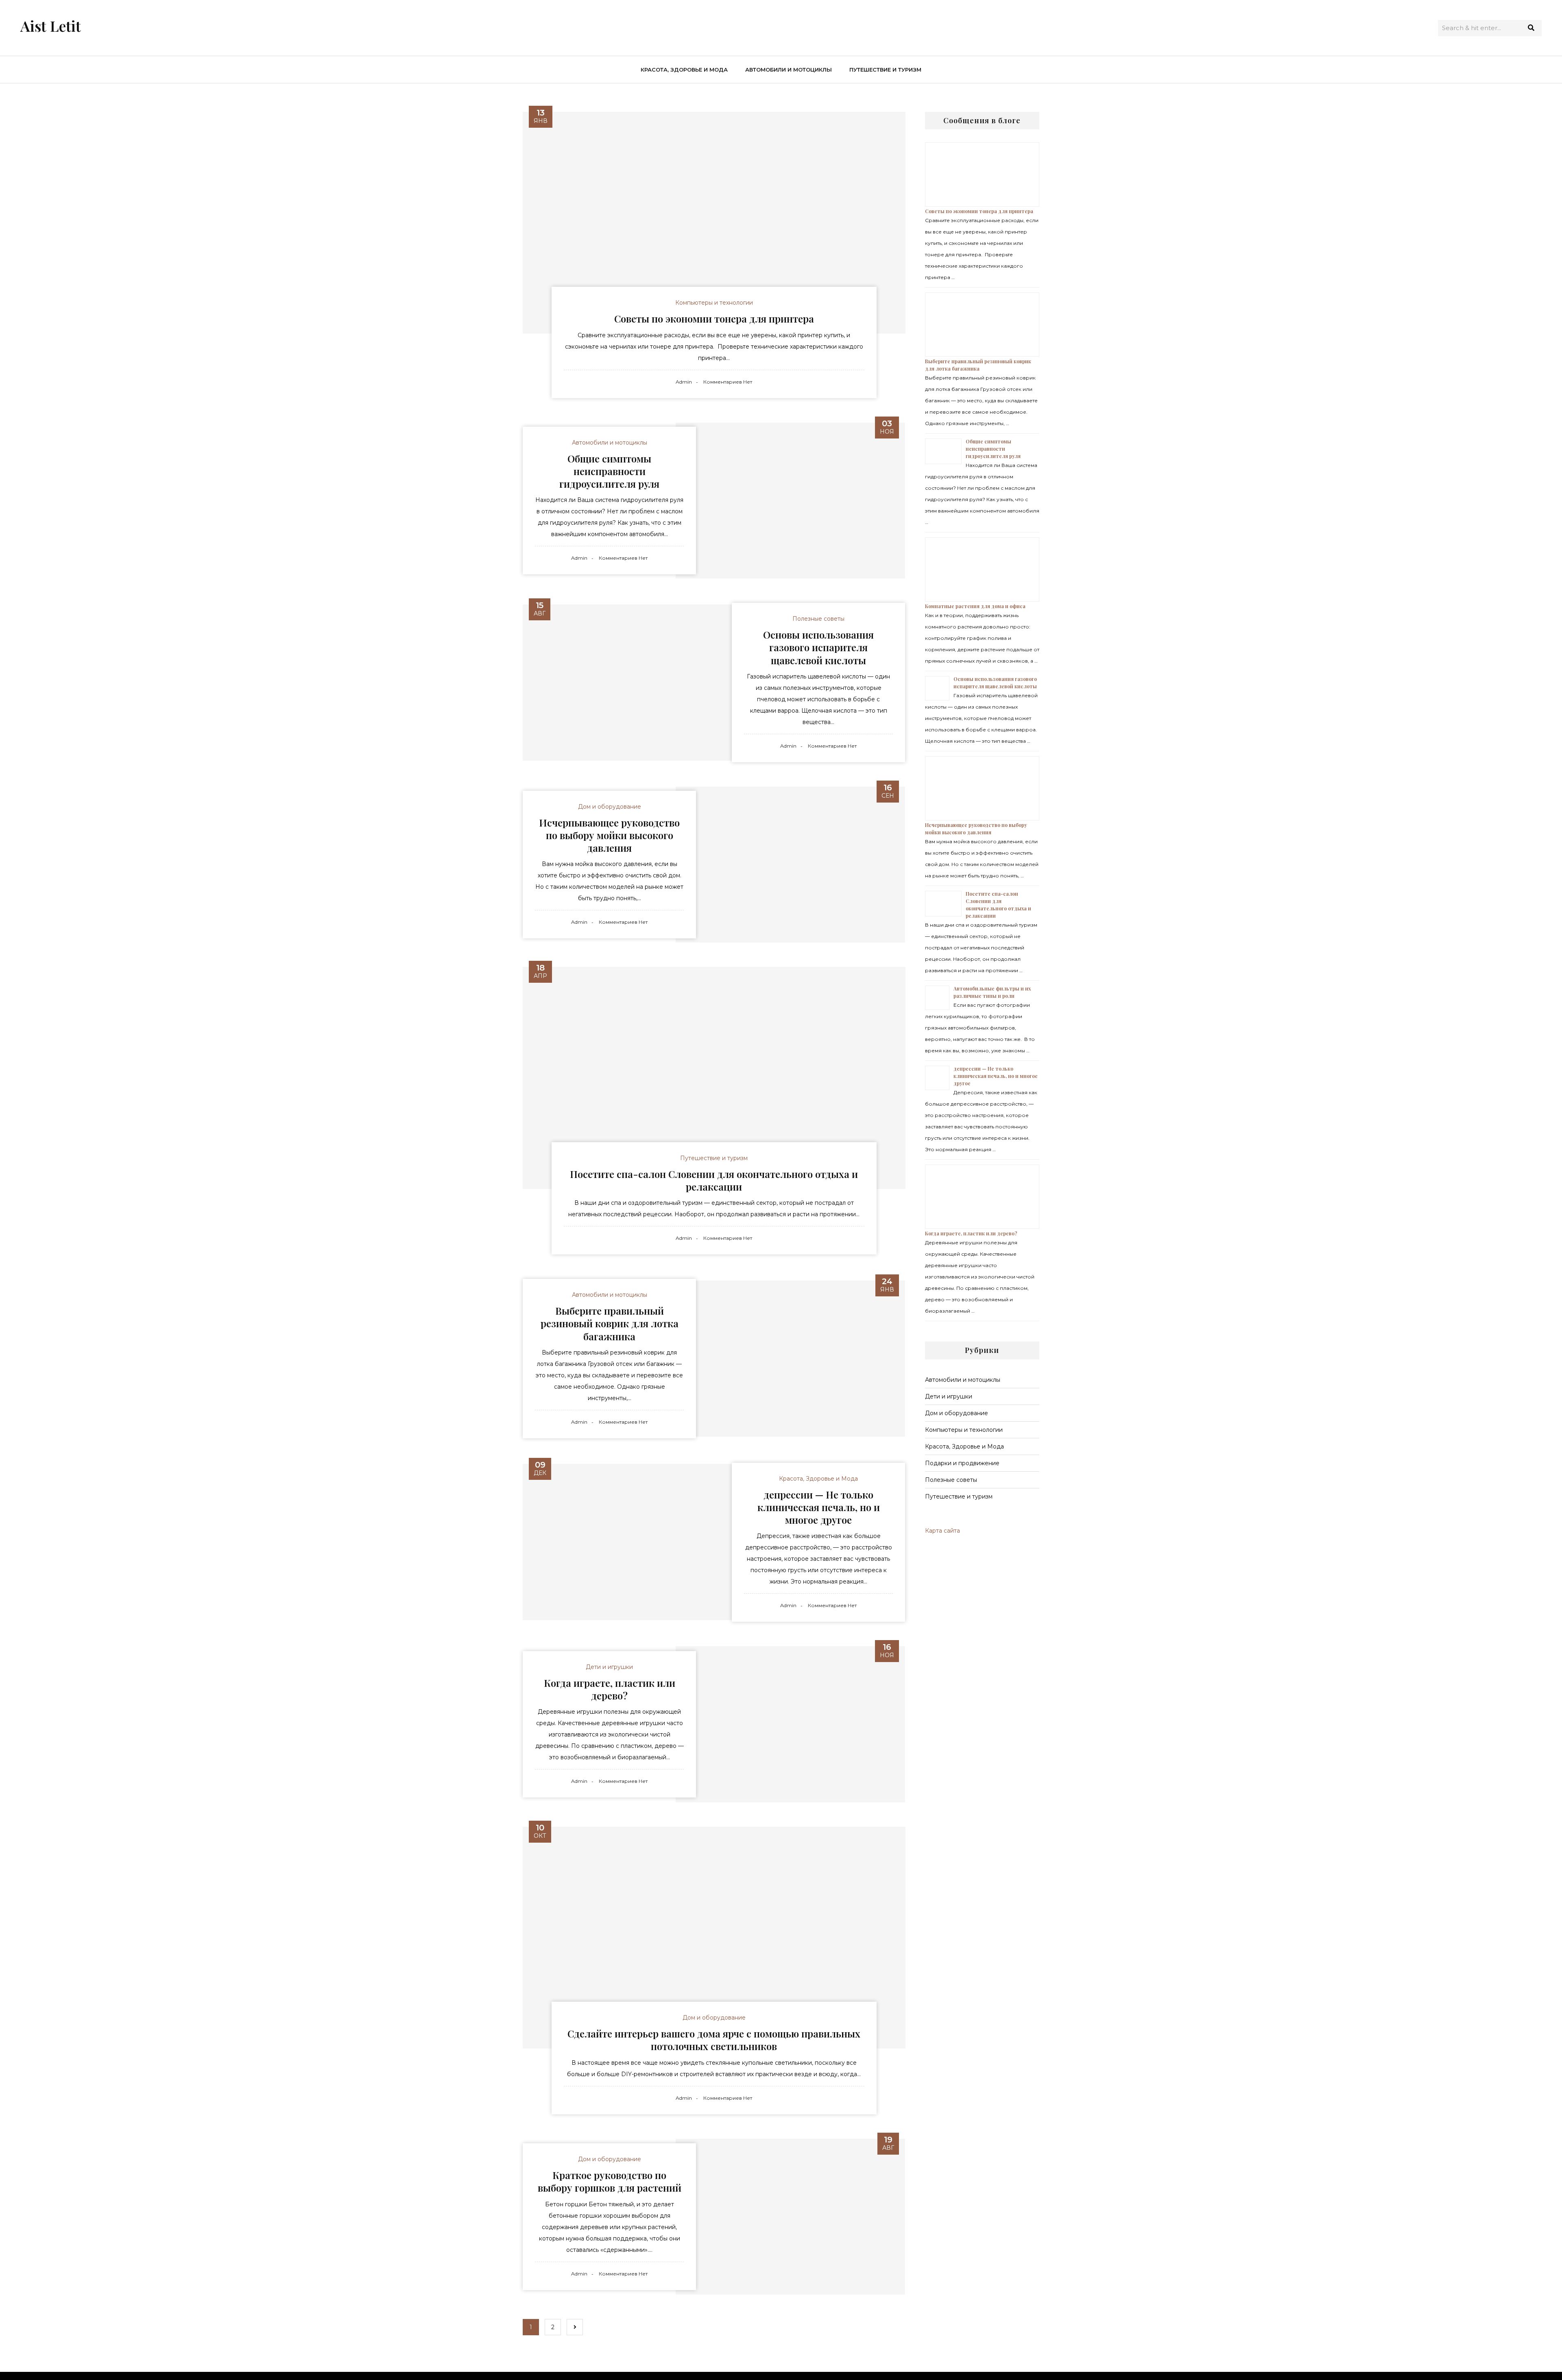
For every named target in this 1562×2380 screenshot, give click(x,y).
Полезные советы (818, 619)
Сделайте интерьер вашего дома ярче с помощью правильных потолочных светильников (714, 2040)
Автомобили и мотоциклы (789, 70)
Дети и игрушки (609, 1667)
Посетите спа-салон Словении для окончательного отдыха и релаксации (714, 1180)
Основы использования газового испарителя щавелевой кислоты (818, 647)
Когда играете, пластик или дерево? (610, 1689)
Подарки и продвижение (962, 1463)
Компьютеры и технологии (714, 303)
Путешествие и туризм (885, 70)
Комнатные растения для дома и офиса (975, 606)
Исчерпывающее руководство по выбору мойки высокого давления (609, 835)
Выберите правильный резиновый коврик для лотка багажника (610, 1323)
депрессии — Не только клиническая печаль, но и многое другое (819, 1507)
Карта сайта (942, 1531)
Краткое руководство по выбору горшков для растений (610, 2181)
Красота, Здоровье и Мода (684, 70)
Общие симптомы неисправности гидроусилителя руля (609, 471)
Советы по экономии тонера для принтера (714, 318)
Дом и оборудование (610, 807)
